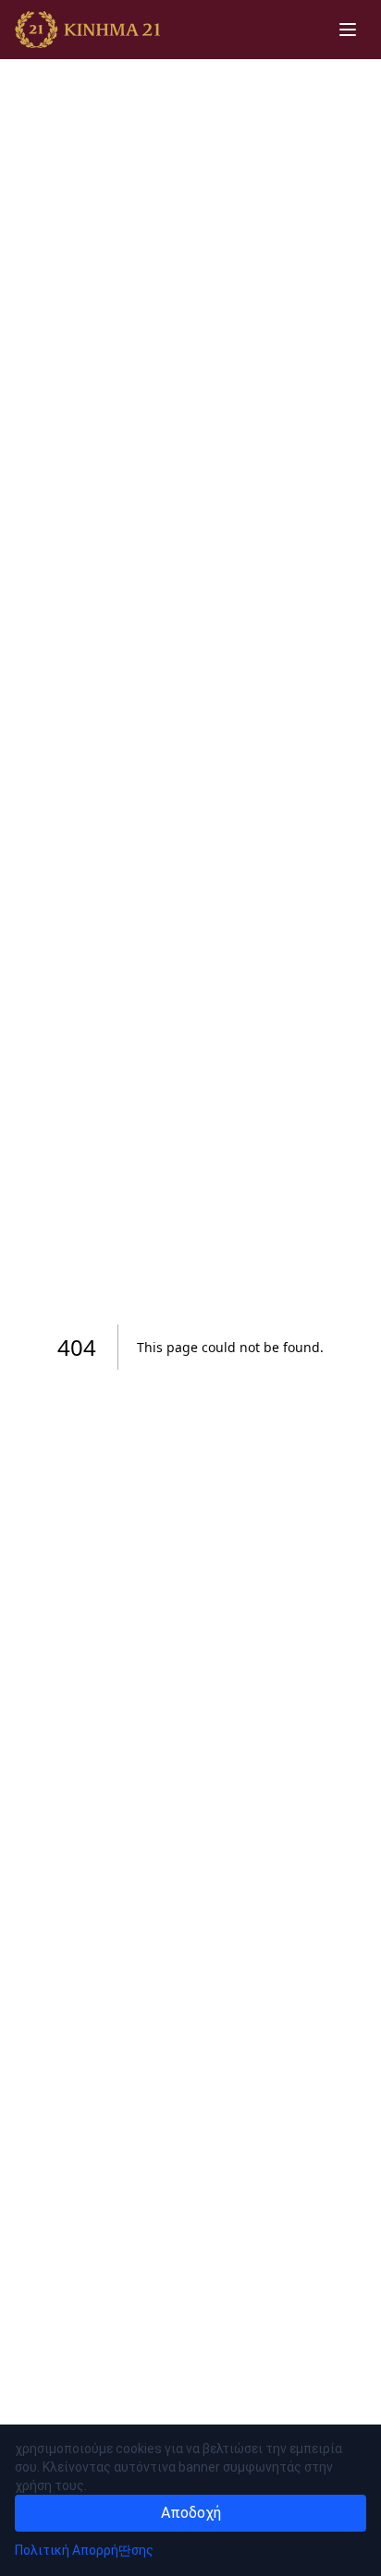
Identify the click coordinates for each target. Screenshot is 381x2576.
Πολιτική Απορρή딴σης (84, 2550)
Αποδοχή (191, 2513)
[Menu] (348, 30)
